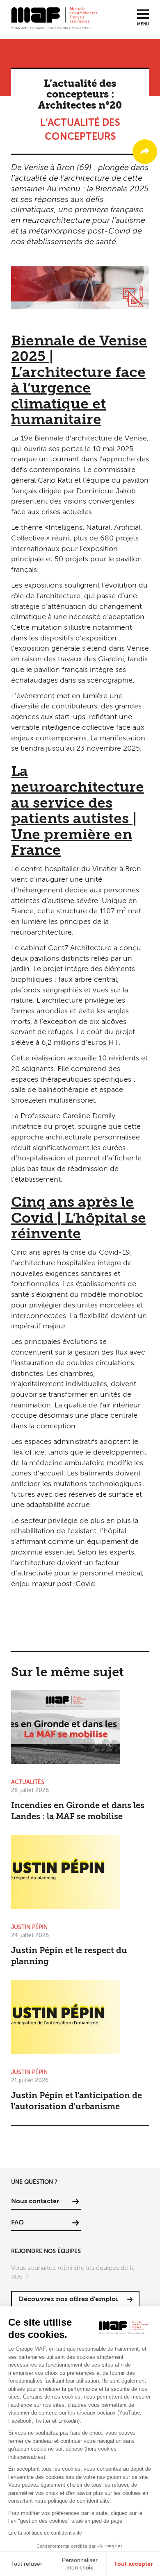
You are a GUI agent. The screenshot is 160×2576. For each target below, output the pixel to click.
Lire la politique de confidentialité (45, 2533)
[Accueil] (54, 18)
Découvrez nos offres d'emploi (68, 2299)
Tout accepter (133, 2564)
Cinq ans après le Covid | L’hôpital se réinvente (79, 1219)
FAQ (17, 2223)
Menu (143, 24)
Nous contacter (35, 2202)
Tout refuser (27, 2564)
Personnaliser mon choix (80, 2564)
